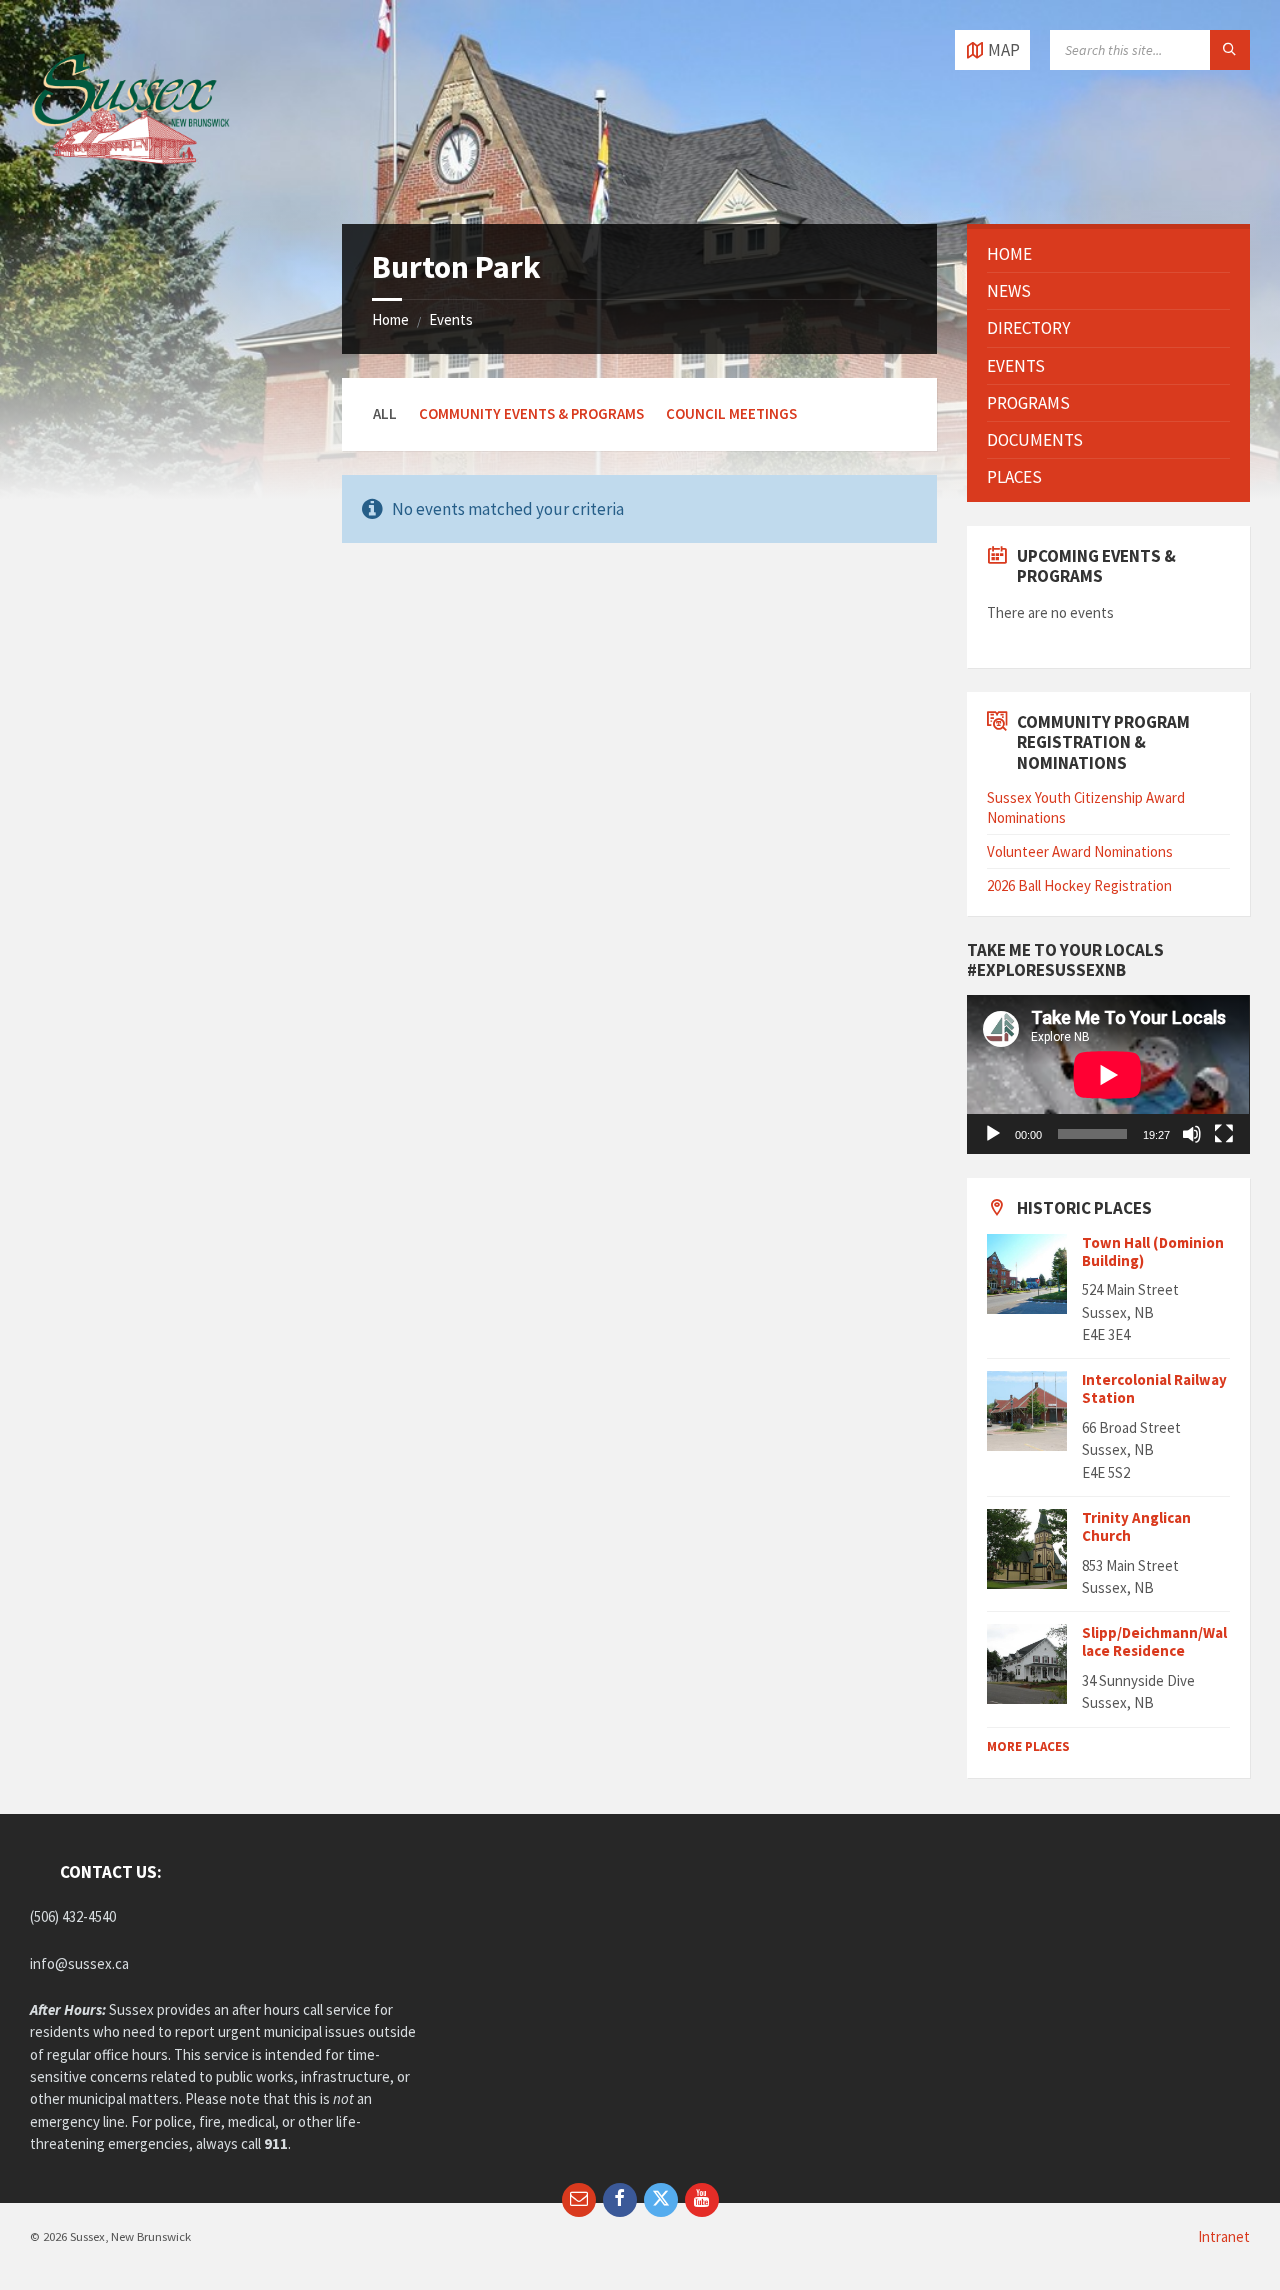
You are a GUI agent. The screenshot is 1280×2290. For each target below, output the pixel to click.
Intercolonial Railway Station (1154, 1388)
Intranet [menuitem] (1224, 2236)
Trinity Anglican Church (1136, 1526)
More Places (1028, 1746)
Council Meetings (731, 413)
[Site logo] (130, 184)
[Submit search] (1230, 50)
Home (390, 319)
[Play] (993, 1134)
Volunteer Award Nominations (1080, 851)
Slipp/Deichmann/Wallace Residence (1154, 1641)
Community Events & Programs (531, 413)
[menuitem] (1108, 254)
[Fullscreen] (1224, 1134)
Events (451, 319)
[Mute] (1192, 1134)
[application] (1108, 1074)
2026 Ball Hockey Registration (1079, 885)
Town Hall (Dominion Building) (1153, 1251)
